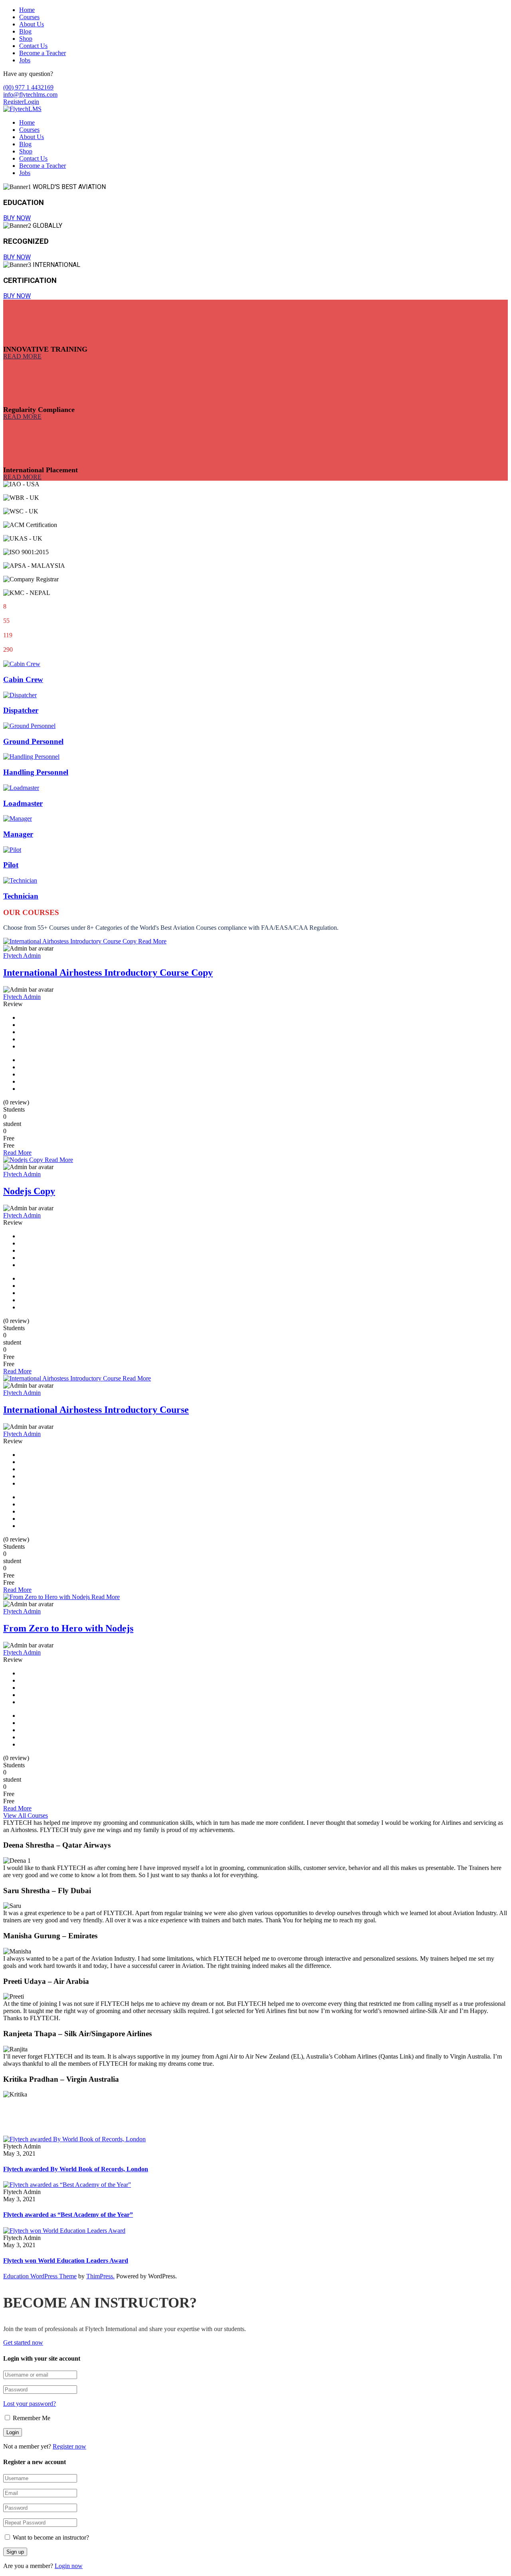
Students (14, 1109)
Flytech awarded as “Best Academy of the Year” (68, 2215)
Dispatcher (21, 710)
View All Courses (26, 1815)
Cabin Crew (23, 679)
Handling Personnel (36, 772)
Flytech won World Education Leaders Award (66, 2261)
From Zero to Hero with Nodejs (68, 1628)
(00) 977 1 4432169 (28, 87)
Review (13, 1004)
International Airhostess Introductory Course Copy (108, 973)
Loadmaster (23, 803)
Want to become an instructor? (50, 2537)
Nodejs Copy (29, 1191)
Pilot (11, 865)
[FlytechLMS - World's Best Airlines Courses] (22, 109)
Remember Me (31, 2418)
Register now (69, 2446)
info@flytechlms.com (30, 94)
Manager (18, 834)
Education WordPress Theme (40, 2276)
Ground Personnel (33, 741)
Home (27, 10)
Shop (26, 39)
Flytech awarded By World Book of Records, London (76, 2169)
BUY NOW (17, 218)
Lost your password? (30, 2404)
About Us (32, 24)
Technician (21, 896)
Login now (69, 2566)
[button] (23, 2342)
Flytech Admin (22, 956)
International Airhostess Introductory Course (96, 1410)
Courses (29, 17)
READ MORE (22, 356)
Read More (152, 941)
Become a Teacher (43, 53)
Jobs (25, 60)
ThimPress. (100, 2276)
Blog (25, 31)
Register (14, 102)
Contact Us (33, 46)
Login (32, 102)
